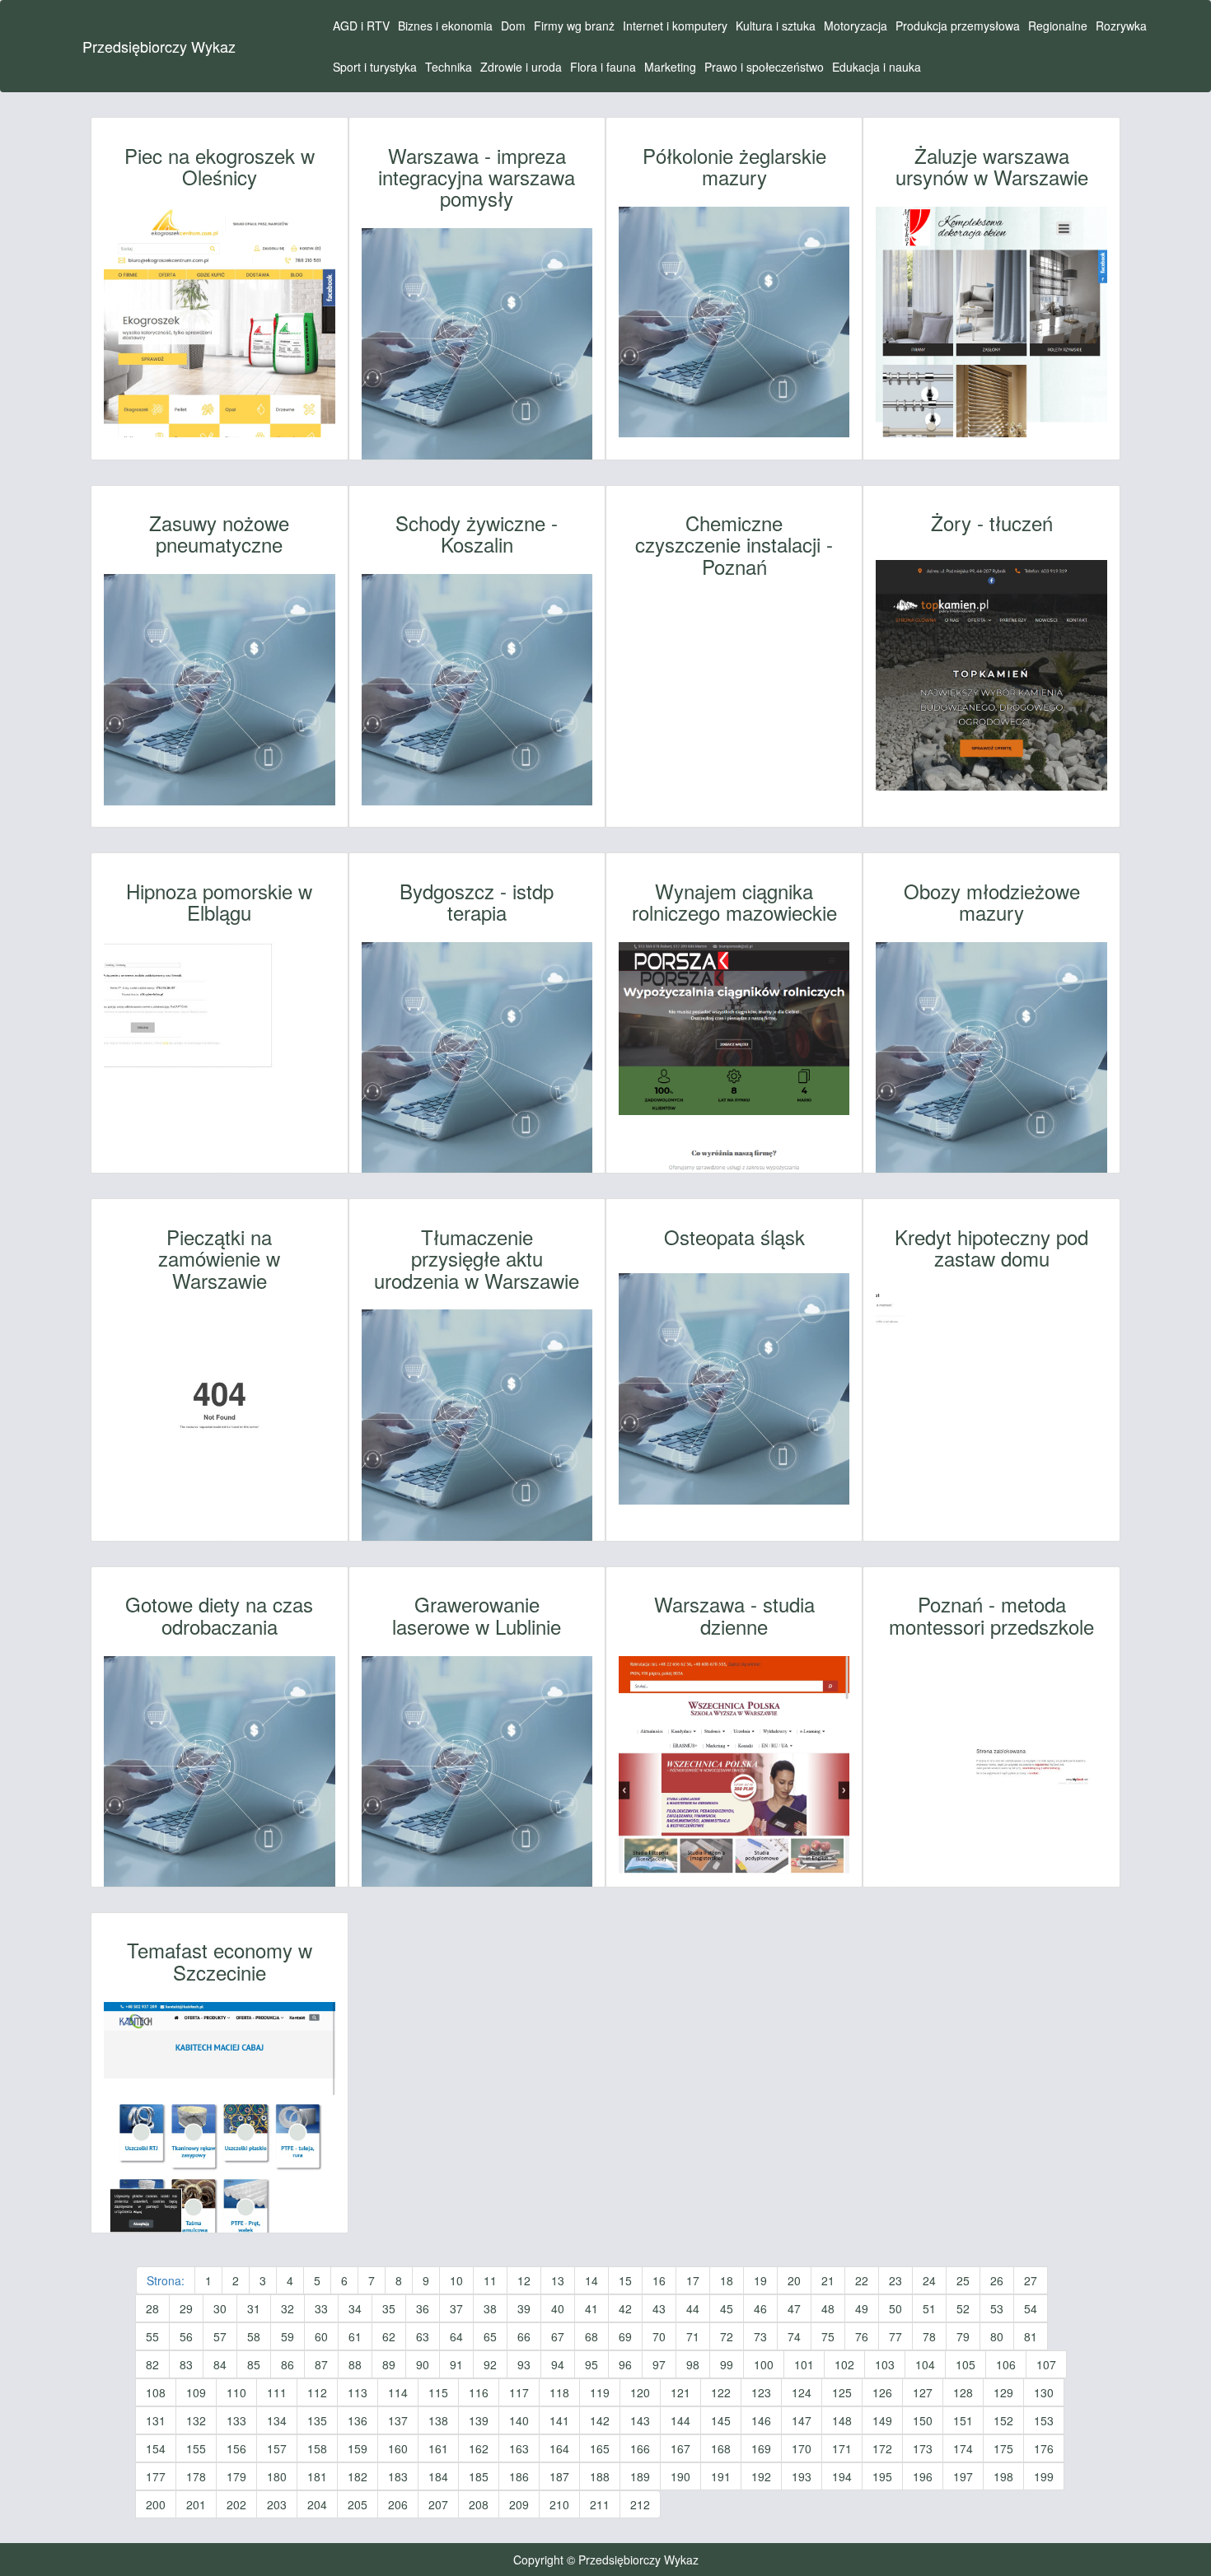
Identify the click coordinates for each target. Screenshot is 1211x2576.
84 (220, 2364)
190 (680, 2476)
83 (186, 2364)
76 (862, 2336)
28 (152, 2308)
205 (358, 2504)
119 (600, 2392)
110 (236, 2392)
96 (625, 2364)
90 (423, 2364)
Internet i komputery (675, 26)
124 (802, 2392)
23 (895, 2280)
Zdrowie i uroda (521, 67)
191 (721, 2476)
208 (479, 2504)
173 (923, 2448)
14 (591, 2280)
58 (254, 2336)
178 (196, 2476)
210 (559, 2504)
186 (519, 2476)
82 (152, 2364)
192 (761, 2476)
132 (196, 2420)
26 (997, 2280)
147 (802, 2420)
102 (844, 2364)
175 (1003, 2448)
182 (358, 2476)
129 (1003, 2392)
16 (659, 2280)
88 (355, 2364)
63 (423, 2336)
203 (277, 2504)
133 (236, 2420)
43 (659, 2308)
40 (558, 2308)
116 (479, 2392)
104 (925, 2364)
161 (438, 2448)
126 (882, 2392)
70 (659, 2336)
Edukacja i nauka (877, 67)
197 (963, 2476)
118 (559, 2392)
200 (156, 2504)
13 (558, 2280)
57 (220, 2336)
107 (1046, 2364)
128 (963, 2392)
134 (277, 2420)
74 (794, 2336)
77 (895, 2336)
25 (963, 2280)
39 (524, 2308)
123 (761, 2392)
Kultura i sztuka (776, 26)
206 (398, 2504)
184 (438, 2476)
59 (288, 2336)
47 (794, 2308)
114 (398, 2392)
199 (1044, 2476)
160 (398, 2448)
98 (693, 2364)
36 (423, 2308)
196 (923, 2476)
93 (524, 2364)
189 (640, 2476)
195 (882, 2476)
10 (456, 2280)
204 (317, 2504)
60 (321, 2336)
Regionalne (1058, 26)
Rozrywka (1121, 26)
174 (963, 2448)
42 (625, 2308)
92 (490, 2364)
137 (398, 2420)
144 (680, 2420)
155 (196, 2448)
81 (1031, 2336)
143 (640, 2420)
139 (479, 2420)
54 (1031, 2308)
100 (764, 2364)
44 (693, 2308)
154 (156, 2448)
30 (220, 2308)
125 (842, 2392)
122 (721, 2392)
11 (490, 2280)
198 (1003, 2476)
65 (490, 2336)
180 (277, 2476)
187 (559, 2476)
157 (277, 2448)
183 (398, 2476)
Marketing (670, 67)
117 (519, 2392)
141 (559, 2420)
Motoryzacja (856, 26)
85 (254, 2364)
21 (828, 2280)
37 (456, 2308)
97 (659, 2364)
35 (389, 2308)
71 (693, 2336)
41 (591, 2308)
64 (456, 2336)
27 (1031, 2280)
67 (558, 2336)
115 (438, 2392)
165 (600, 2448)
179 (236, 2476)
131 (156, 2420)
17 (693, 2280)
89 (389, 2364)
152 (1003, 2420)
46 (760, 2308)
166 (640, 2448)
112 (317, 2392)
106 (1006, 2364)
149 (882, 2420)
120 (640, 2392)
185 (479, 2476)
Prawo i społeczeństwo (764, 67)
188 (600, 2476)
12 (524, 2280)
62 (389, 2336)
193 (802, 2476)
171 (842, 2448)
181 (317, 2476)
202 (236, 2504)
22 (862, 2280)
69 (625, 2336)
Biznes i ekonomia (445, 26)
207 (438, 2504)
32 (288, 2308)
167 (680, 2448)
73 (760, 2336)
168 (721, 2448)
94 (558, 2364)
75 (828, 2336)
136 (358, 2420)
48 (828, 2308)
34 (355, 2308)
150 (923, 2420)
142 (600, 2420)
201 (196, 2504)
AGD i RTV (361, 26)
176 (1044, 2448)
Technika (449, 67)
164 (559, 2448)
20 (794, 2280)
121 (680, 2392)
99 (727, 2364)
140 (519, 2420)
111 (277, 2392)
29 (186, 2308)
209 (519, 2504)
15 (625, 2280)
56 (186, 2336)
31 (254, 2308)
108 (156, 2392)
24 (929, 2280)
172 (882, 2448)
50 (895, 2308)
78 (929, 2336)
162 (479, 2448)
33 (321, 2308)
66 (524, 2336)
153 (1044, 2420)
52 (963, 2308)
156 (236, 2448)
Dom (513, 26)
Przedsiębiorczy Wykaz (159, 46)
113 (358, 2392)
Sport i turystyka (375, 67)
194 (842, 2476)
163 (519, 2448)
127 (923, 2392)
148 (842, 2420)
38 (490, 2308)
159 (358, 2448)
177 (156, 2476)
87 (321, 2364)
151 (963, 2420)
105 (966, 2364)
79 (963, 2336)
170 (802, 2448)
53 (997, 2308)
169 (761, 2448)
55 (152, 2336)
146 (761, 2420)
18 (727, 2280)
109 (196, 2392)
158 (317, 2448)
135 (317, 2420)
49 (862, 2308)
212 (640, 2504)
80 (997, 2336)
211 (600, 2504)
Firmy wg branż (574, 26)
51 (929, 2308)
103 (885, 2364)
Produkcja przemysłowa (958, 26)
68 (591, 2336)
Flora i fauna (603, 67)
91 (456, 2364)
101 (804, 2364)
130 (1044, 2392)
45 (727, 2308)
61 (355, 2336)
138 (438, 2420)
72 (727, 2336)
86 (288, 2364)
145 (721, 2420)
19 (760, 2280)
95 (591, 2364)
